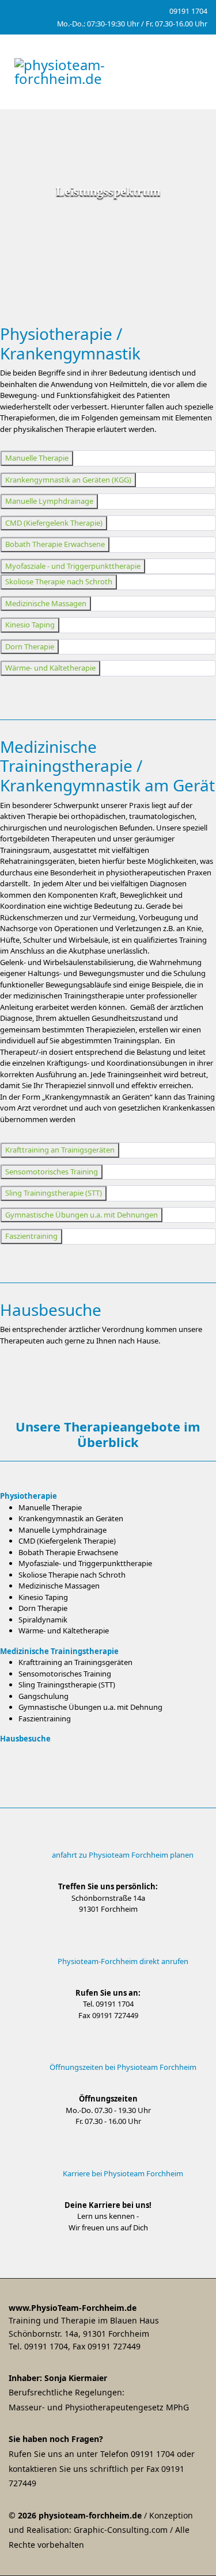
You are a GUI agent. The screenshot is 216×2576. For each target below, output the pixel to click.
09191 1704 (188, 11)
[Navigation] (195, 72)
